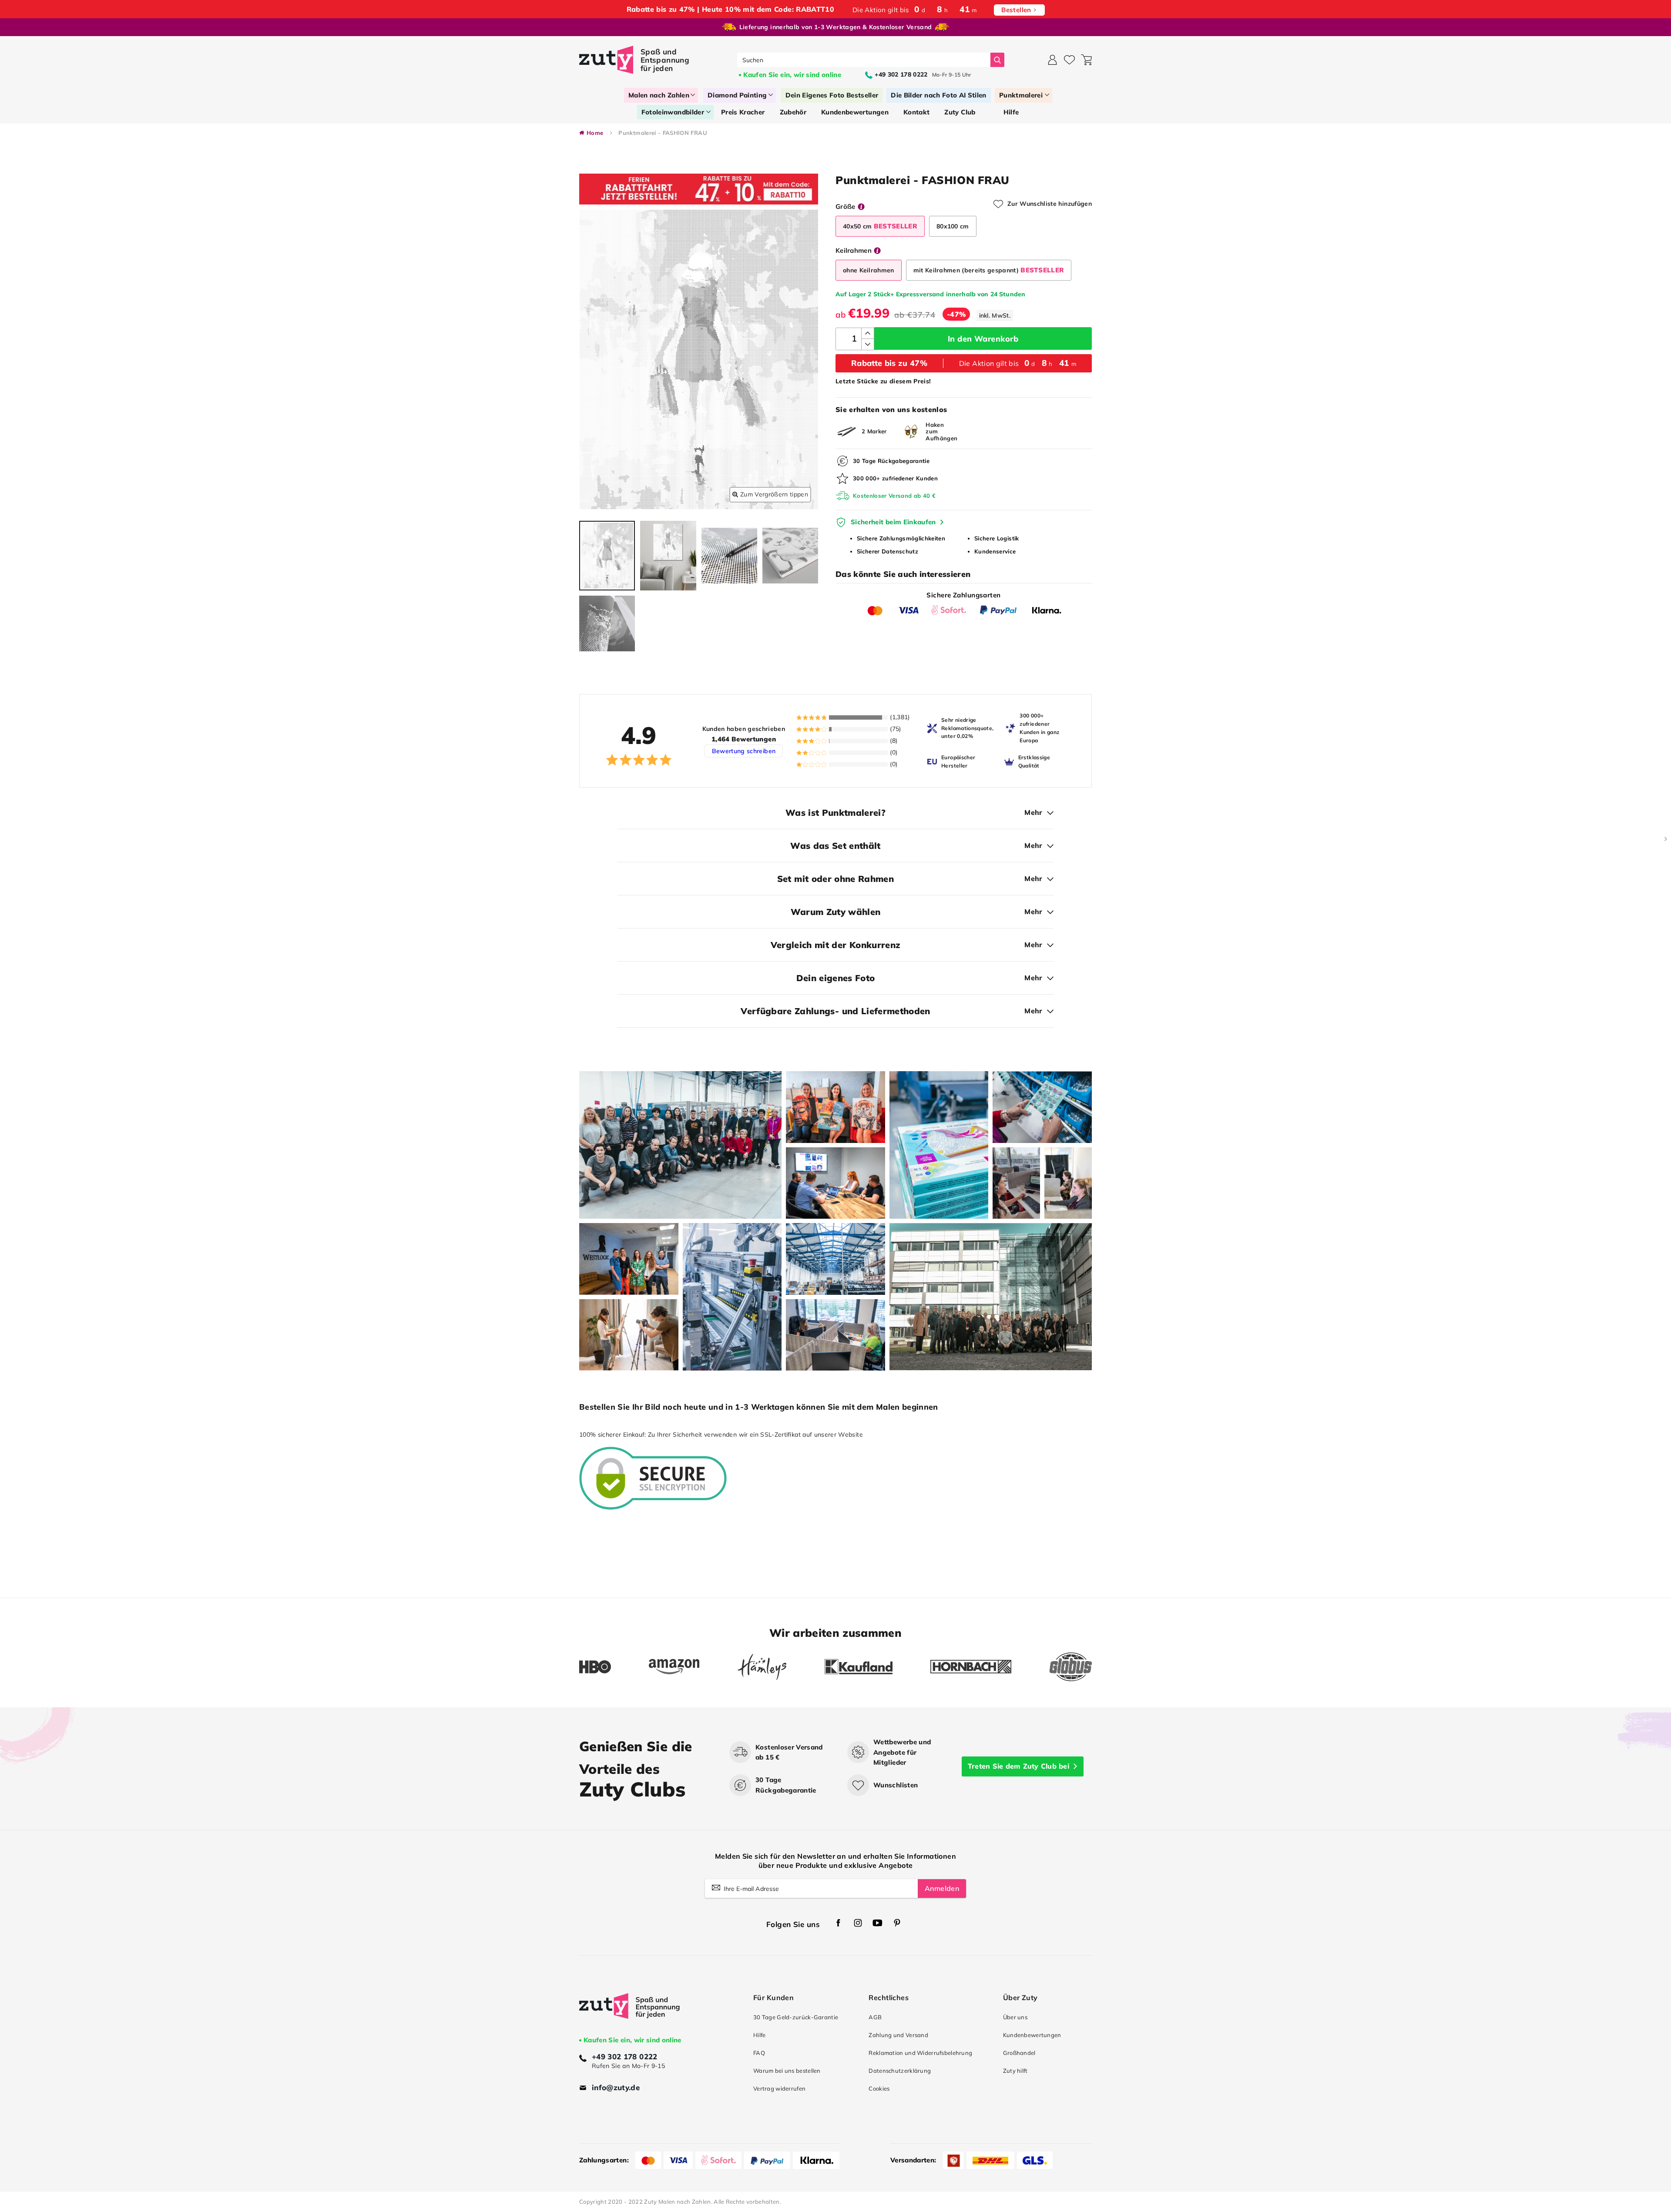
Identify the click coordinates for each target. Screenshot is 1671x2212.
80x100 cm (953, 226)
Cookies (879, 2088)
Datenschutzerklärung (900, 2071)
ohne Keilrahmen (869, 270)
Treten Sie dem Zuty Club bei (1018, 1766)
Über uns (1015, 2017)
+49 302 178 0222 (625, 2056)
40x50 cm (880, 226)
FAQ (759, 2053)
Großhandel (1019, 2053)
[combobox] (864, 60)
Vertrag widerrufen (779, 2088)
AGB (875, 2017)
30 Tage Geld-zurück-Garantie (796, 2017)
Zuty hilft (1015, 2071)
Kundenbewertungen (1032, 2035)
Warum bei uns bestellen (787, 2071)
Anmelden (942, 1888)
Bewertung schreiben (744, 751)
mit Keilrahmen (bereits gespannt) (989, 270)
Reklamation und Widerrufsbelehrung (920, 2053)
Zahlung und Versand (898, 2035)
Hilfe (759, 2035)
